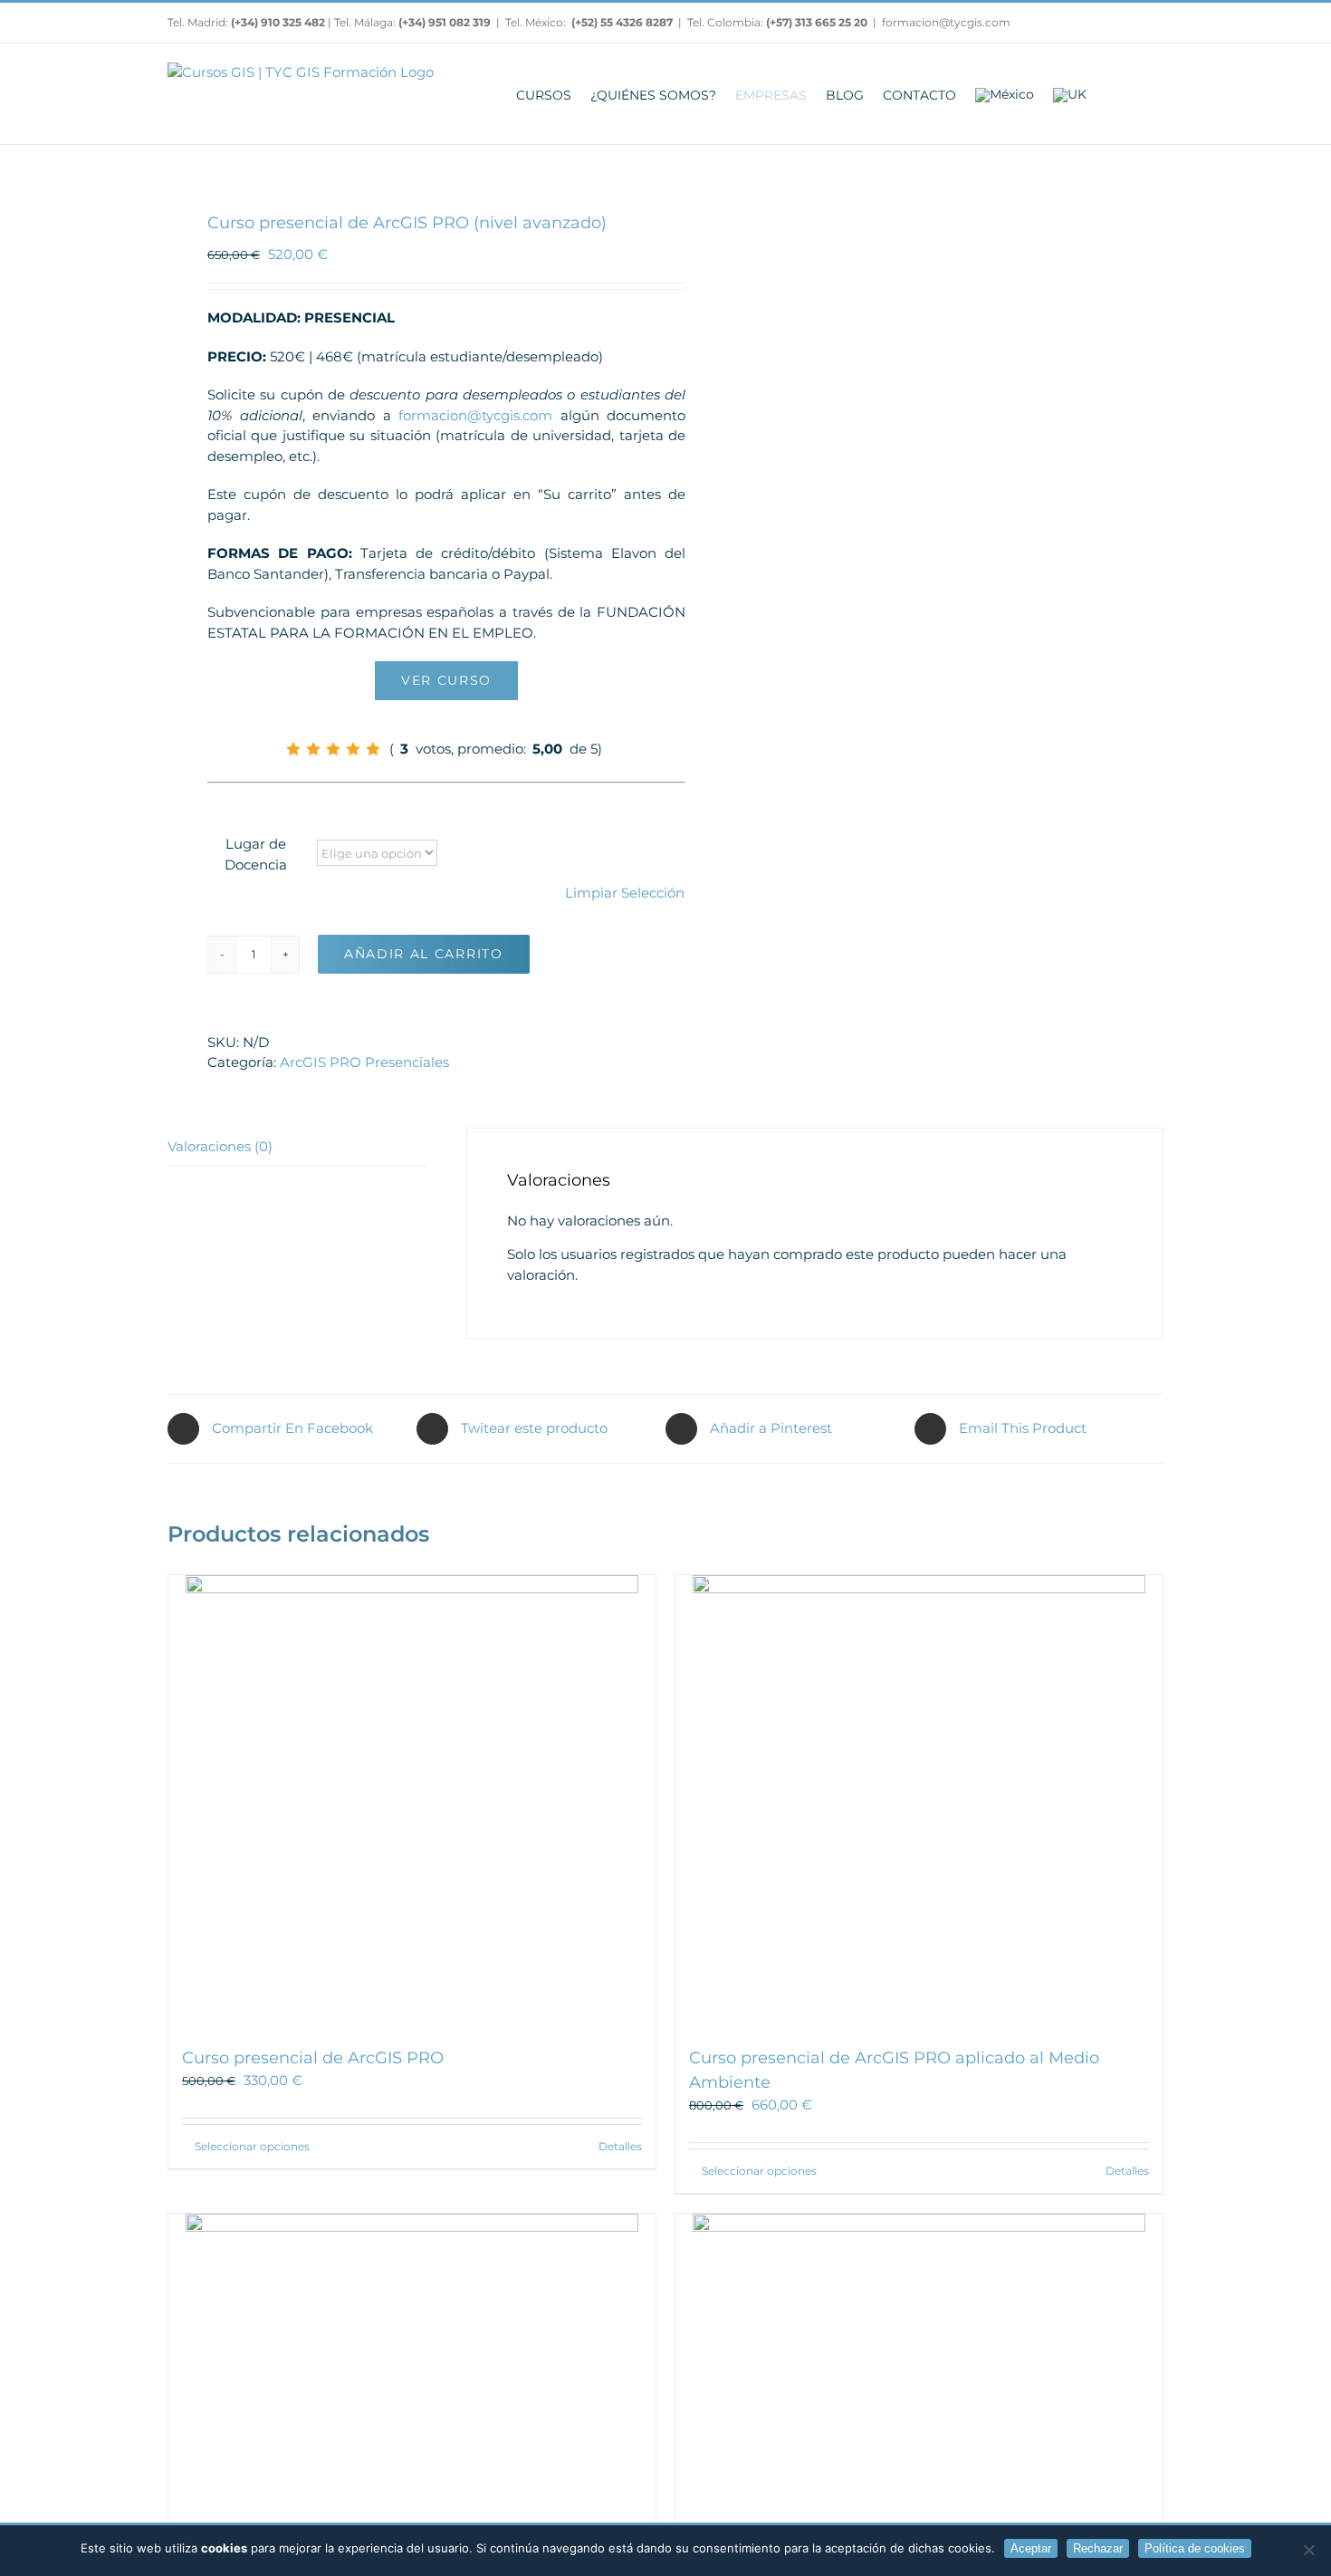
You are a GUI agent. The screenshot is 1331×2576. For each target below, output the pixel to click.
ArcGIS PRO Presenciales (364, 1062)
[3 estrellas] (333, 749)
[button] (1139, 94)
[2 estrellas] (313, 749)
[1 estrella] (293, 749)
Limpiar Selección (625, 893)
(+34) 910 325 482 (279, 22)
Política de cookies (1195, 2548)
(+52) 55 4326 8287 (622, 22)
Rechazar (1098, 2548)
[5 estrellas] (373, 749)
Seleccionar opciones (252, 2146)
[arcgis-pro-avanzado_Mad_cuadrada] (407, 155)
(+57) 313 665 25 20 (817, 22)
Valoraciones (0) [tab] (220, 1146)
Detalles (620, 2146)
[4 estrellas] (353, 749)
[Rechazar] (1308, 2550)
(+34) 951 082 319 (445, 22)
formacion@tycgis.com (946, 22)
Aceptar (1031, 2548)
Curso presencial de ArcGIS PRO (313, 2058)
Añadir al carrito (424, 954)
